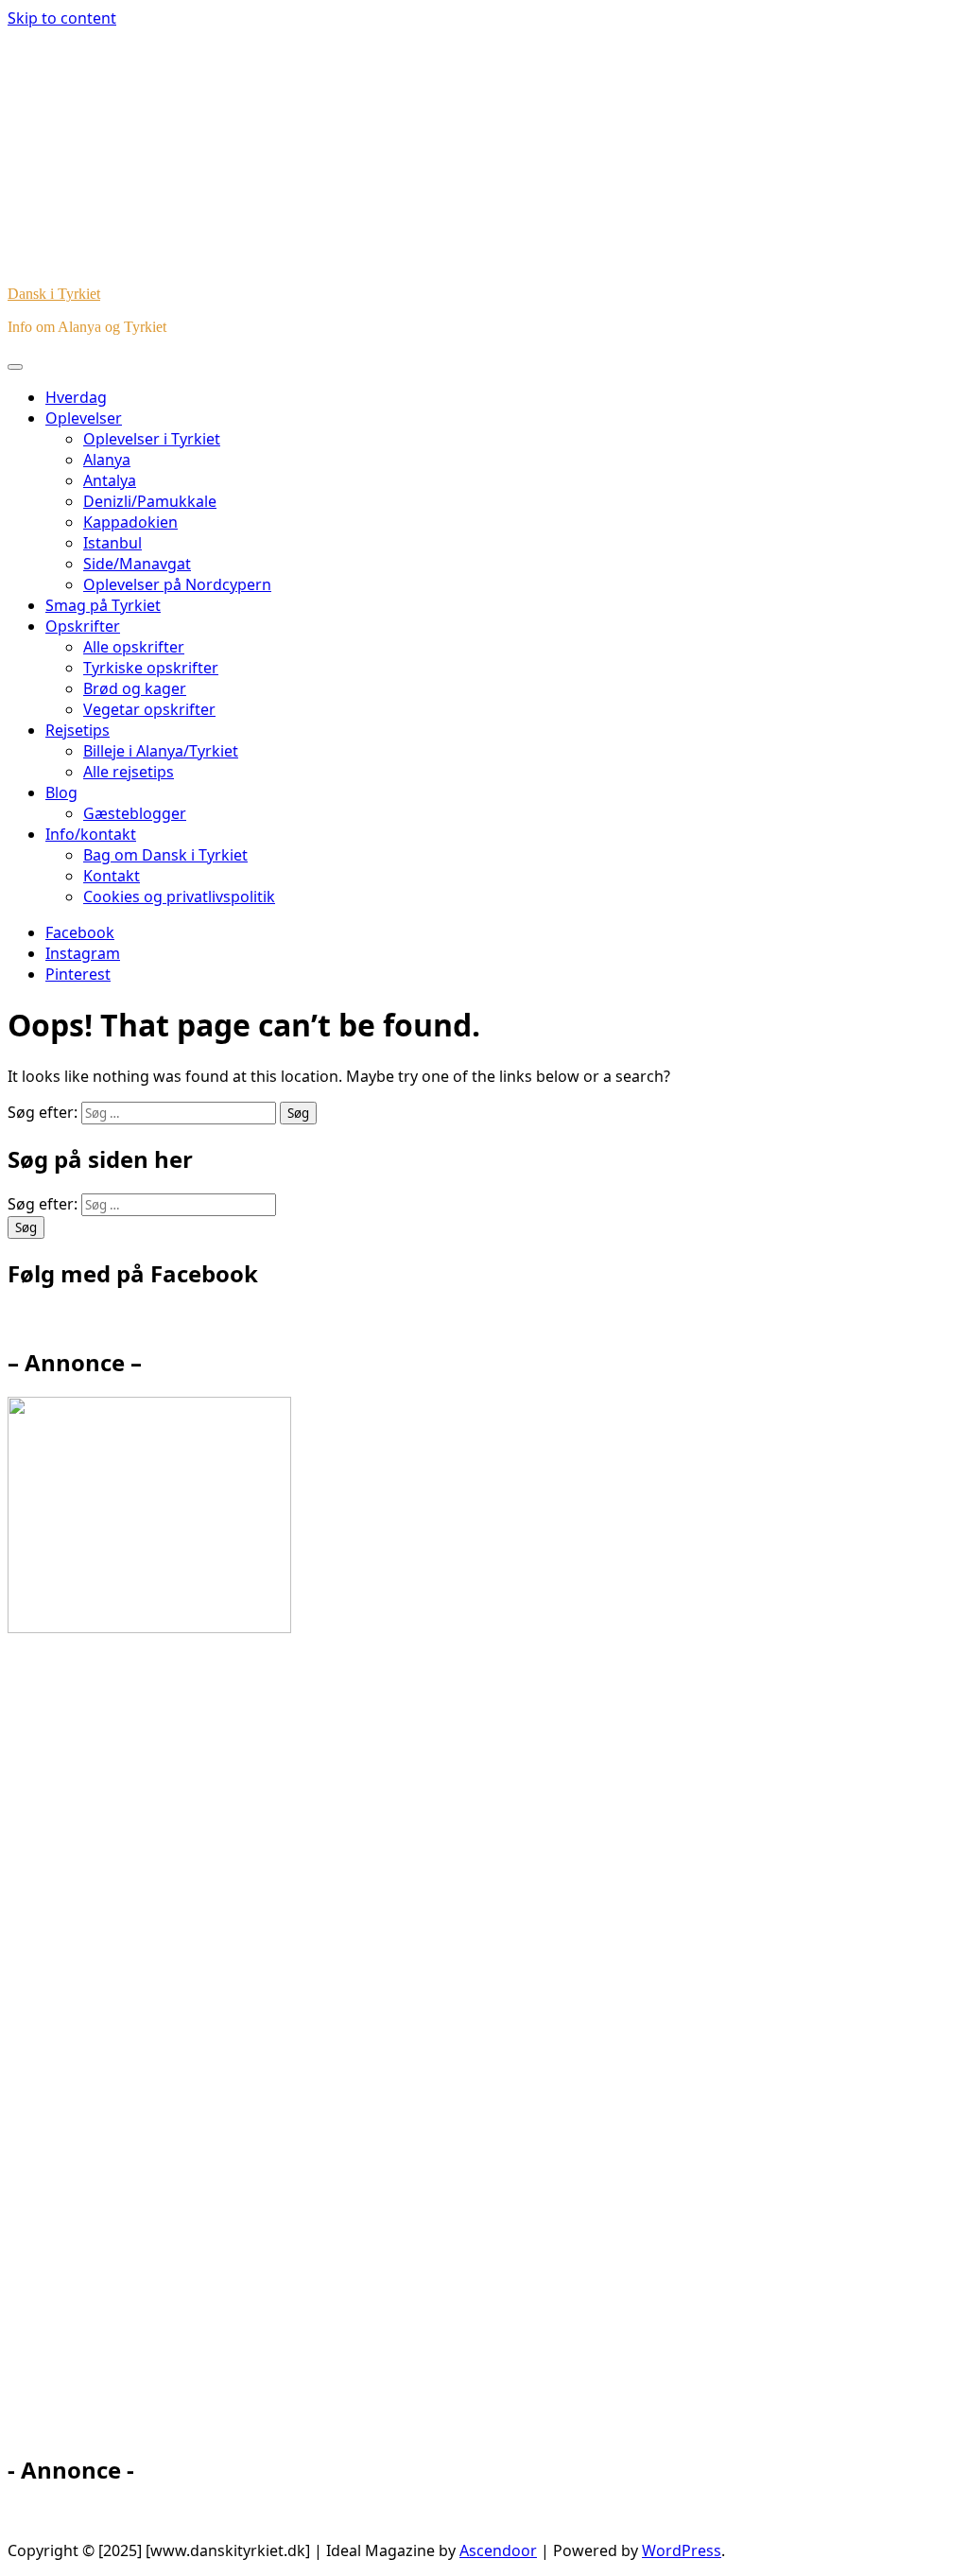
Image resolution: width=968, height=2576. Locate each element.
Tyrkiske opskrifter (151, 668)
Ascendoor (498, 2550)
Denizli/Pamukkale (150, 501)
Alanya (107, 460)
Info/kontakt (91, 834)
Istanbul (112, 543)
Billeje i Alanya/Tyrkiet (161, 751)
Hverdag (76, 397)
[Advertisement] (178, 2052)
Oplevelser (84, 418)
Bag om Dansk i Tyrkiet (165, 855)
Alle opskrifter (134, 647)
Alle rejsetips (129, 772)
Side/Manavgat (137, 564)
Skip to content (62, 18)
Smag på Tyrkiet (103, 605)
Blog (61, 792)
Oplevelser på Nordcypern (177, 584)
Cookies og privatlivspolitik (179, 896)
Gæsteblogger (135, 813)
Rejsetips (78, 730)
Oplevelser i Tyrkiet (152, 439)
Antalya (110, 480)
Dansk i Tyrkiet (54, 294)
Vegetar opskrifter (149, 709)
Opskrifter (83, 626)
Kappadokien (130, 522)
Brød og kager (135, 688)
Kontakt (112, 876)
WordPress (682, 2550)
